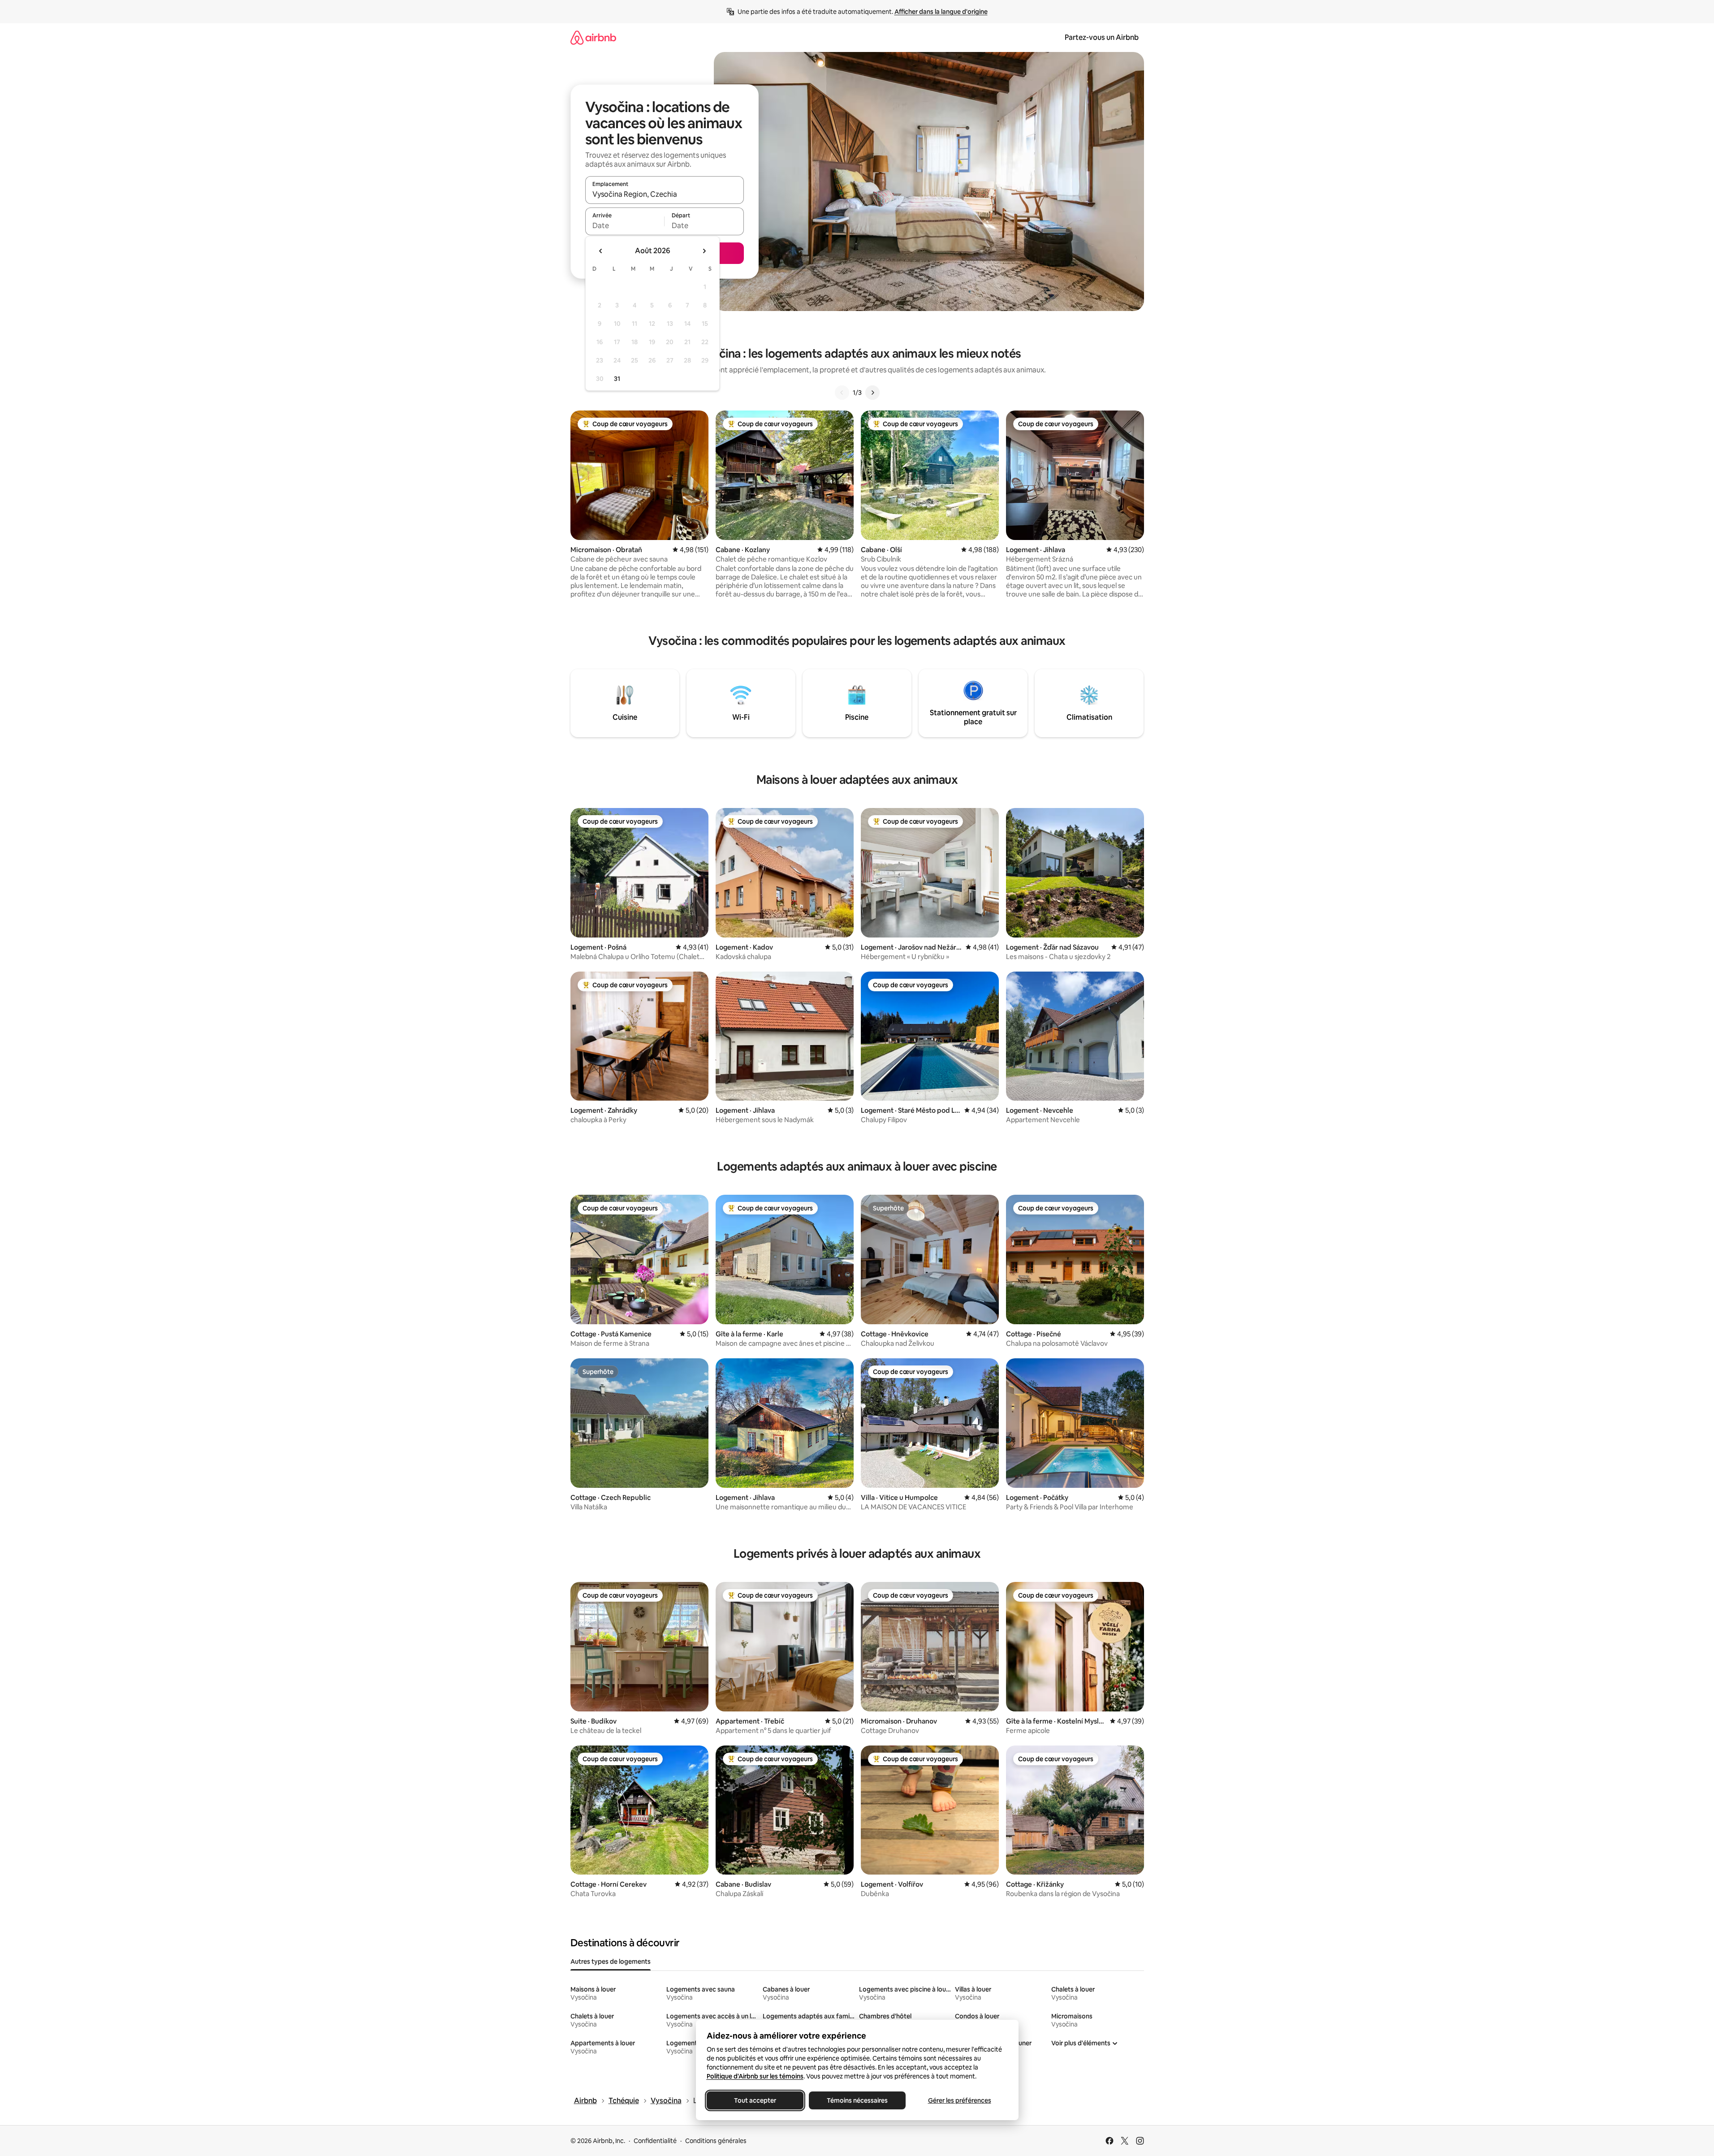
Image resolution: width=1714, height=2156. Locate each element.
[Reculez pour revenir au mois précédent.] (601, 251)
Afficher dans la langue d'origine (941, 12)
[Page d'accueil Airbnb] (593, 37)
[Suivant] (872, 393)
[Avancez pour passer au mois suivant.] (704, 251)
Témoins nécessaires (857, 2100)
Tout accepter (755, 2100)
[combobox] (665, 194)
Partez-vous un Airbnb (1102, 37)
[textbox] (625, 225)
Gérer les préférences (959, 2100)
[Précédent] (842, 393)
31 (617, 379)
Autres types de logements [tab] (611, 1962)
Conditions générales (716, 2141)
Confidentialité (655, 2141)
